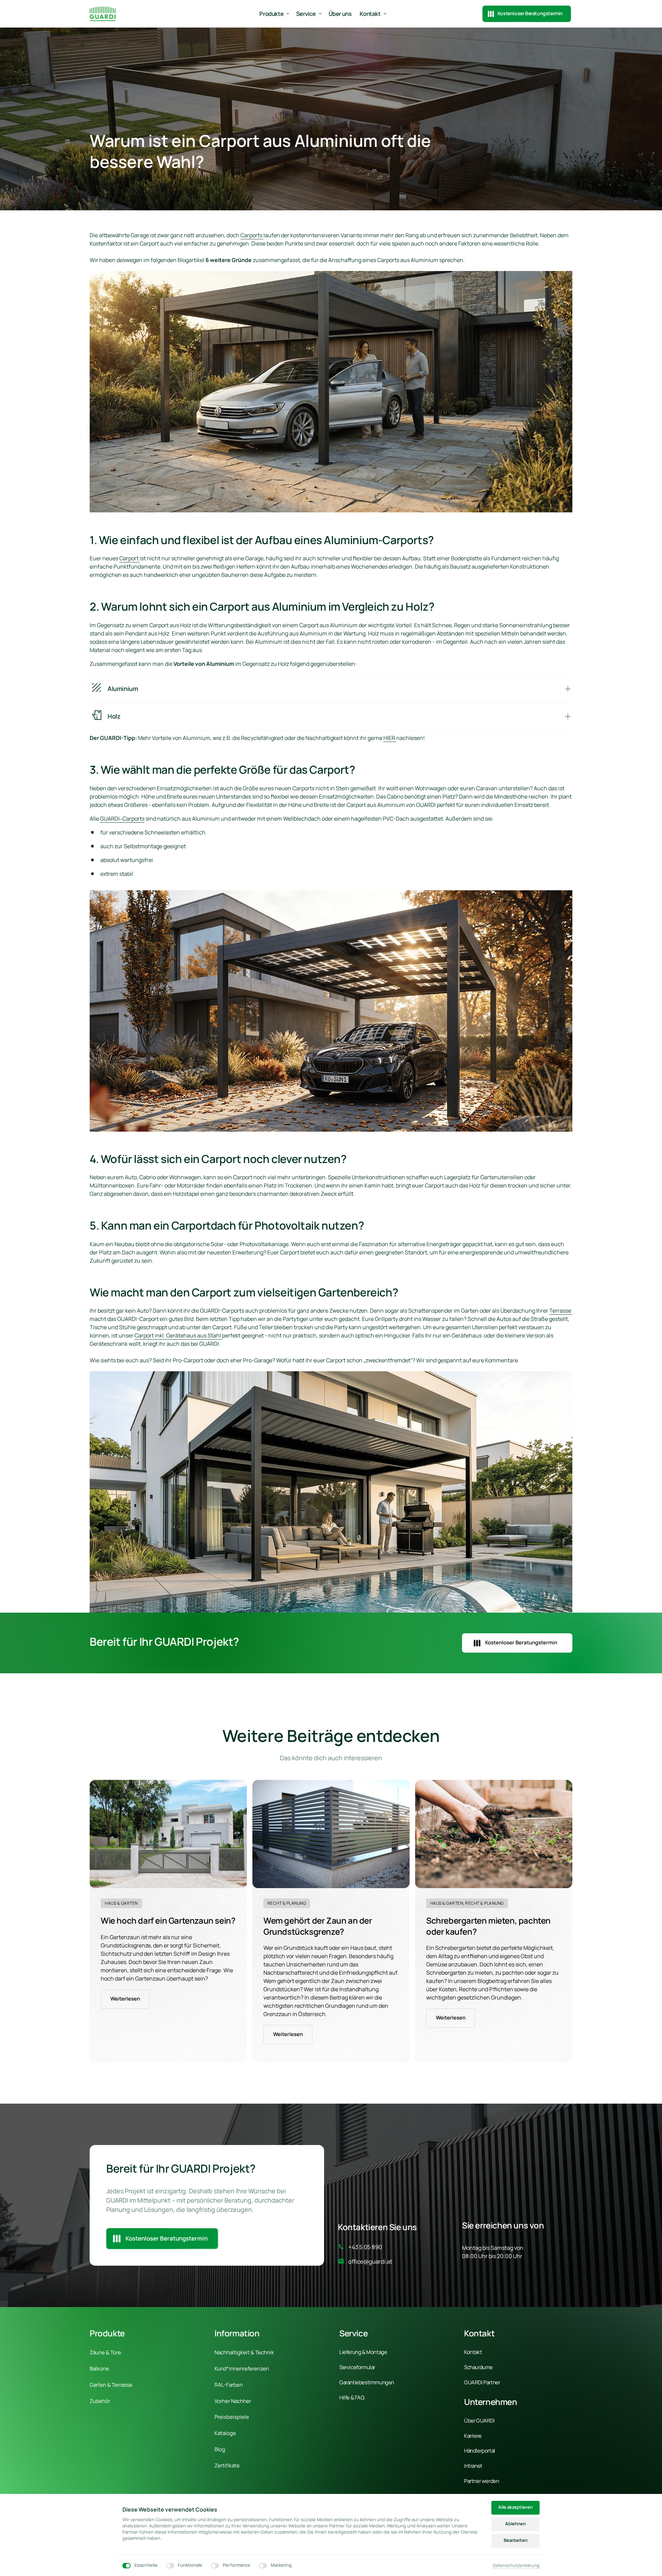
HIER (390, 738)
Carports (252, 235)
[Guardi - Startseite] (103, 14)
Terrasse (561, 1311)
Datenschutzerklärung (516, 2566)
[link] (168, 1834)
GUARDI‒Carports (122, 819)
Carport (129, 558)
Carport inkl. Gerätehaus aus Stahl (178, 1335)
